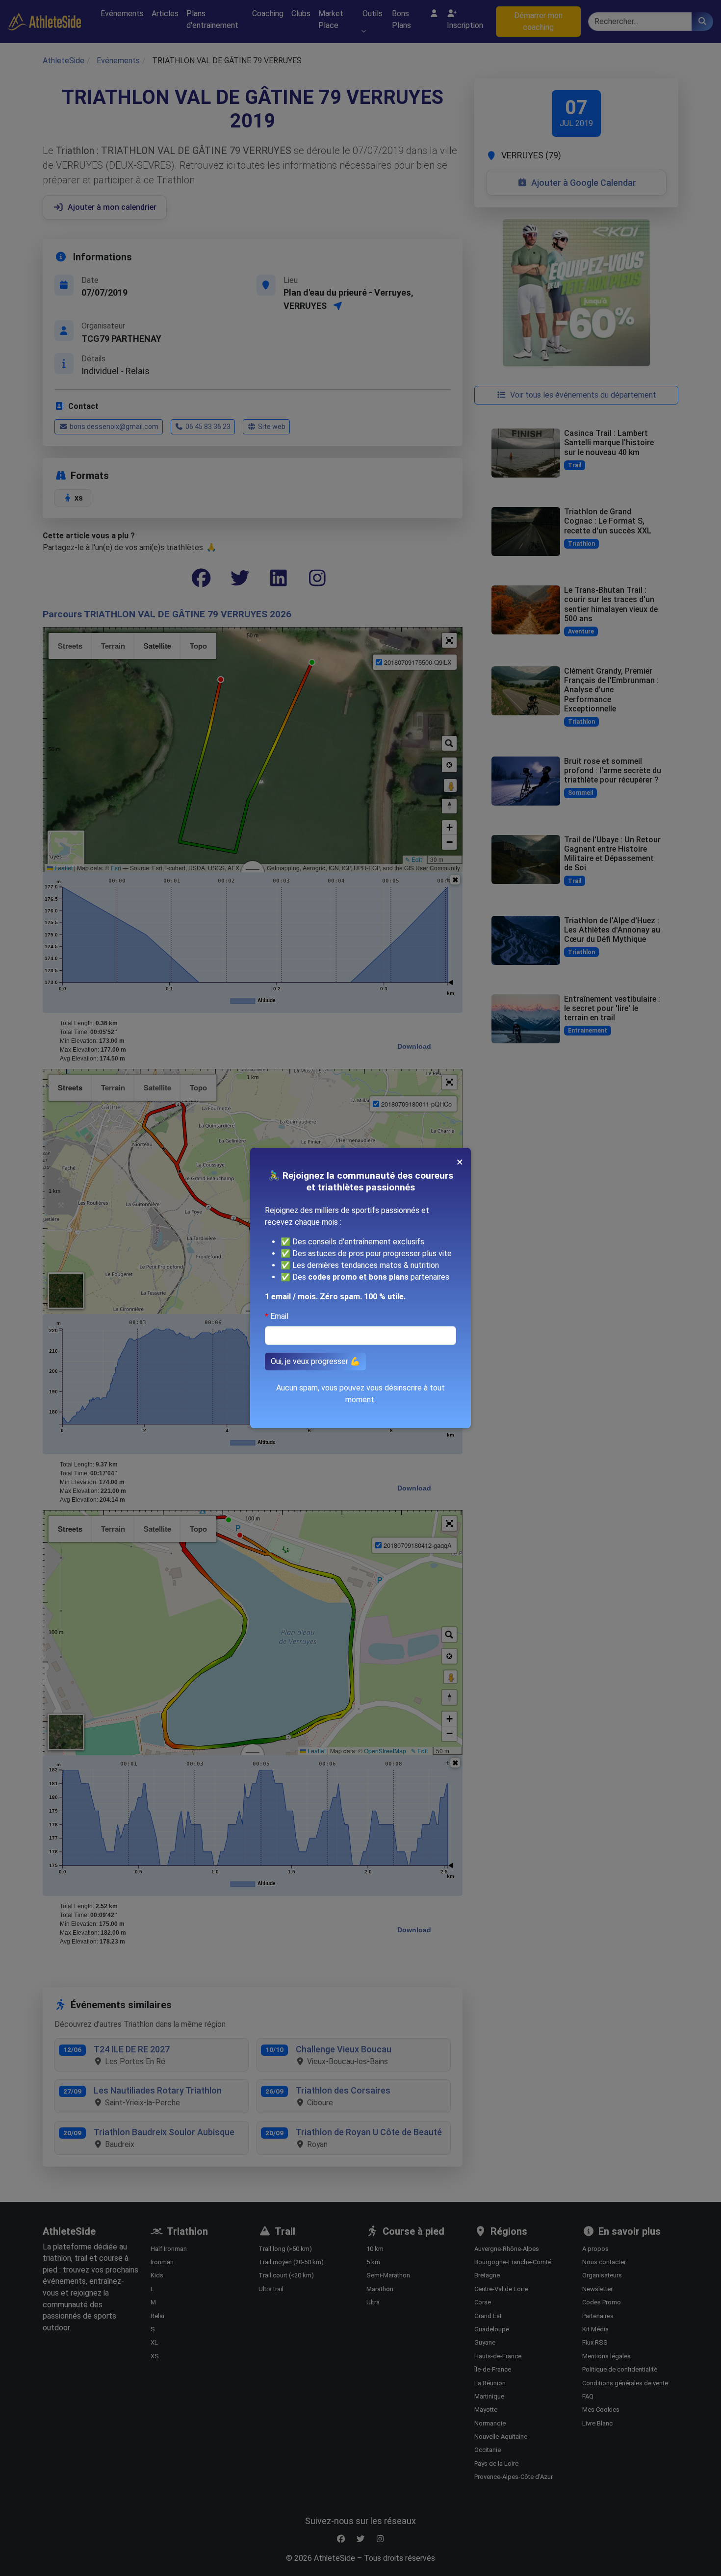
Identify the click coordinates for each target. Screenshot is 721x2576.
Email (279, 1316)
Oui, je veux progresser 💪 (315, 1361)
